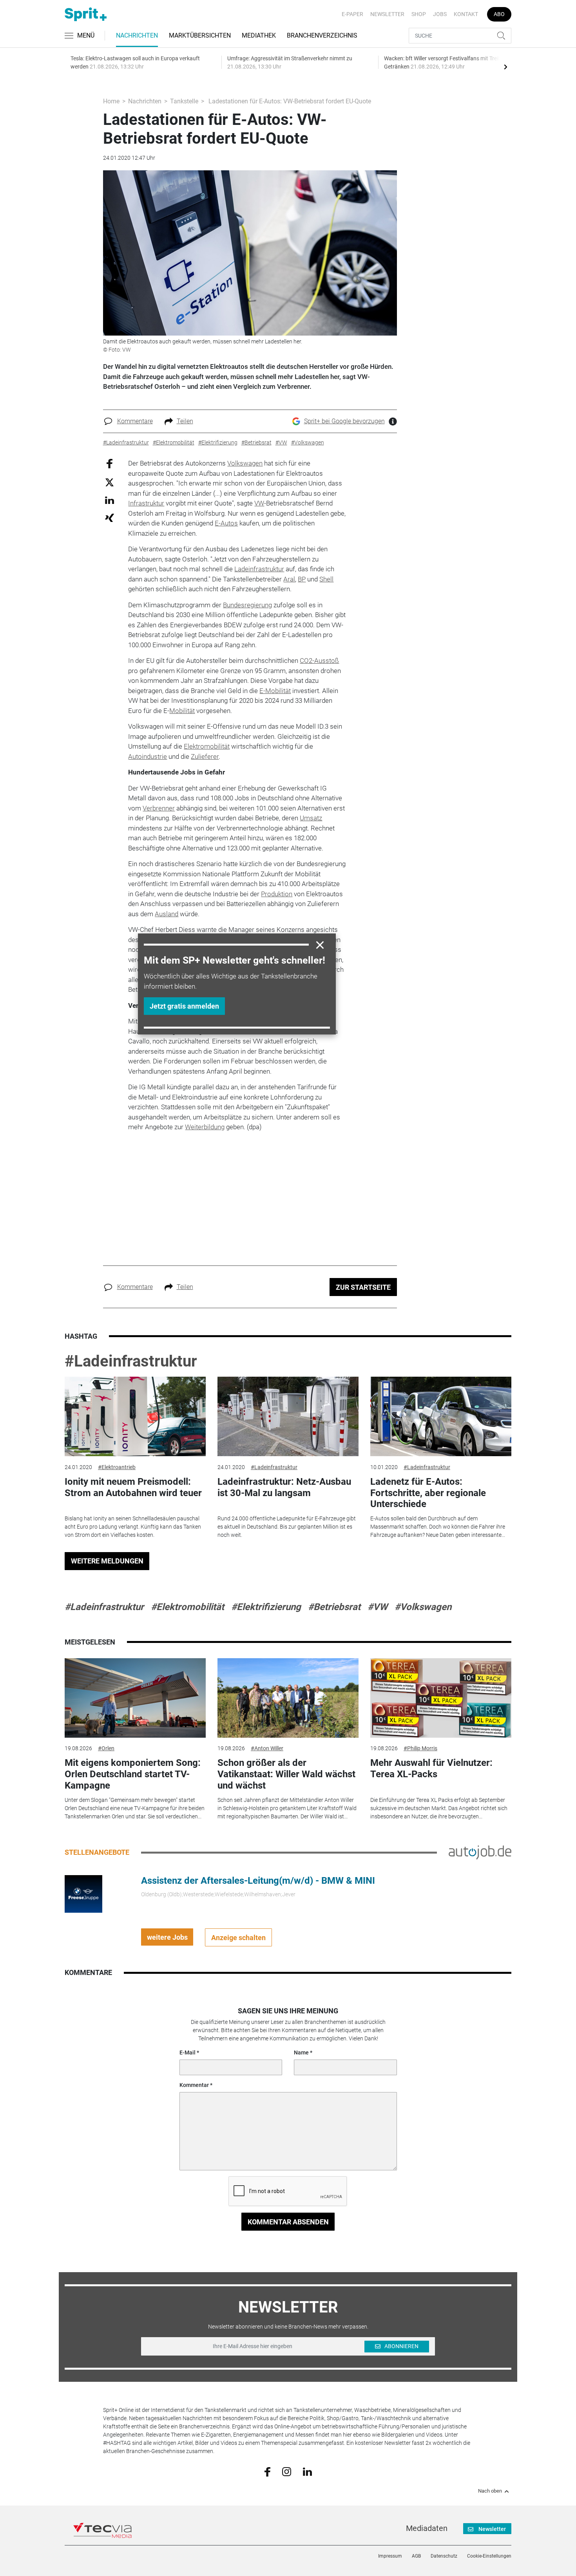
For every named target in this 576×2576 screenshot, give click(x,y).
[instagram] (287, 2471)
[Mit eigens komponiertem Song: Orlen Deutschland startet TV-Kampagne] (135, 1698)
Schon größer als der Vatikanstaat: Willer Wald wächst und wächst (286, 1774)
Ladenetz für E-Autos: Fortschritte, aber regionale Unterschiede (428, 1493)
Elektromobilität (207, 746)
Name (301, 2052)
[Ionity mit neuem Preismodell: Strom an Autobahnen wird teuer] (135, 1416)
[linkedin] (307, 2471)
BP (302, 579)
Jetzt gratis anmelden (184, 1006)
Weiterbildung (205, 1127)
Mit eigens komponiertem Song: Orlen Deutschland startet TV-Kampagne (133, 1774)
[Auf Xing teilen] (110, 517)
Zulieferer (205, 756)
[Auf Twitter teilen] (110, 482)
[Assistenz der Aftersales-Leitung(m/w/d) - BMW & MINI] (83, 1894)
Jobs (440, 14)
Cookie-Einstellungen (489, 2556)
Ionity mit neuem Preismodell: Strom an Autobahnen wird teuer (133, 1487)
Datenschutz (444, 2556)
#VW (378, 1607)
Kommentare (135, 421)
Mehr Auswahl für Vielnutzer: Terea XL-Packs (431, 1768)
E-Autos (226, 523)
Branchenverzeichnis (322, 35)
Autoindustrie (148, 756)
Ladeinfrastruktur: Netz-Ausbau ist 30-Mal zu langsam (284, 1487)
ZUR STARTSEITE (363, 1287)
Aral (289, 579)
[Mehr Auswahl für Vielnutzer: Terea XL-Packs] (441, 1698)
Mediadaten (427, 2528)
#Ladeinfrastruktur (131, 1361)
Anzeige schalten (238, 1938)
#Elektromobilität (187, 1607)
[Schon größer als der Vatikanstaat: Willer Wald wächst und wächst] (288, 1698)
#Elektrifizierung (266, 1607)
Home (111, 101)
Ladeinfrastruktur (259, 569)
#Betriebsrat (334, 1607)
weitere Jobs (167, 1937)
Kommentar (194, 2085)
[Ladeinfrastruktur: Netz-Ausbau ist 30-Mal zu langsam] (288, 1416)
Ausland (167, 914)
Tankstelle (184, 101)
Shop (419, 14)
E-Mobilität (275, 691)
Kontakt (466, 14)
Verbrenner (159, 808)
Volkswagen (245, 463)
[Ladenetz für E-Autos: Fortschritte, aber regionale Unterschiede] (441, 1416)
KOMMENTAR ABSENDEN (288, 2222)
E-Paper (352, 14)
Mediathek (259, 35)
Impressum (390, 2556)
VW (259, 503)
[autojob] (480, 1852)
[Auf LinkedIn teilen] (110, 500)
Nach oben (490, 2491)
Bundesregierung (247, 605)
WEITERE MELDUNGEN (107, 1561)
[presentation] (505, 67)
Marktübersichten (200, 35)
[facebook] (267, 2471)
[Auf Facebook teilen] (110, 463)
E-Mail (187, 2052)
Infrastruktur (146, 503)
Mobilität (182, 711)
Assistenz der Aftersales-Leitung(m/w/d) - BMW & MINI (258, 1881)
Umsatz (311, 818)
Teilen (185, 421)
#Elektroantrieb (117, 1467)
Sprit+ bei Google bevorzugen (344, 421)
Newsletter (387, 14)
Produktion (277, 894)
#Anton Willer (267, 1748)
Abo (499, 14)
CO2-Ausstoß (319, 661)
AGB (416, 2556)
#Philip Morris (420, 1748)
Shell (326, 579)
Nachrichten (137, 35)
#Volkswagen (423, 1607)
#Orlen (106, 1748)
